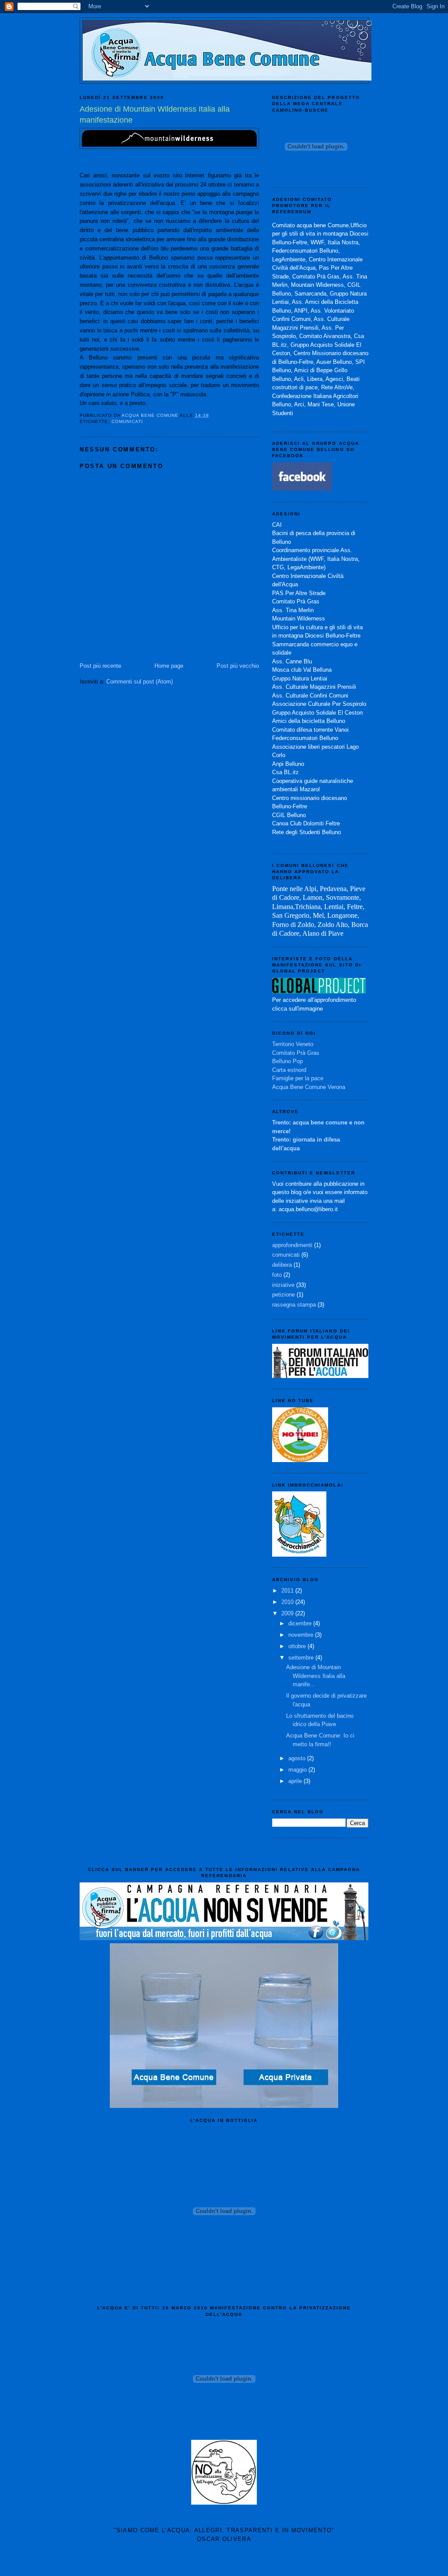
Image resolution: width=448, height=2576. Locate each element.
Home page (169, 666)
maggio (298, 1770)
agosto (298, 1758)
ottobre (298, 1646)
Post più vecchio (238, 666)
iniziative (283, 1285)
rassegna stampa (294, 1305)
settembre (302, 1658)
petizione (283, 1295)
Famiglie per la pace (298, 1078)
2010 (288, 1602)
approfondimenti (292, 1245)
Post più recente (100, 666)
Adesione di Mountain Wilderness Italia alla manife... (316, 1676)
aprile (296, 1781)
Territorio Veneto (293, 1044)
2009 (288, 1613)
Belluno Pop (287, 1061)
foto (277, 1275)
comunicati (127, 421)
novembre (302, 1635)
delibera (282, 1265)
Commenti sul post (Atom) (140, 682)
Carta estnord (289, 1070)
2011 (288, 1591)
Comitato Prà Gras (296, 1053)
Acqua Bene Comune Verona (309, 1087)
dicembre (301, 1623)
